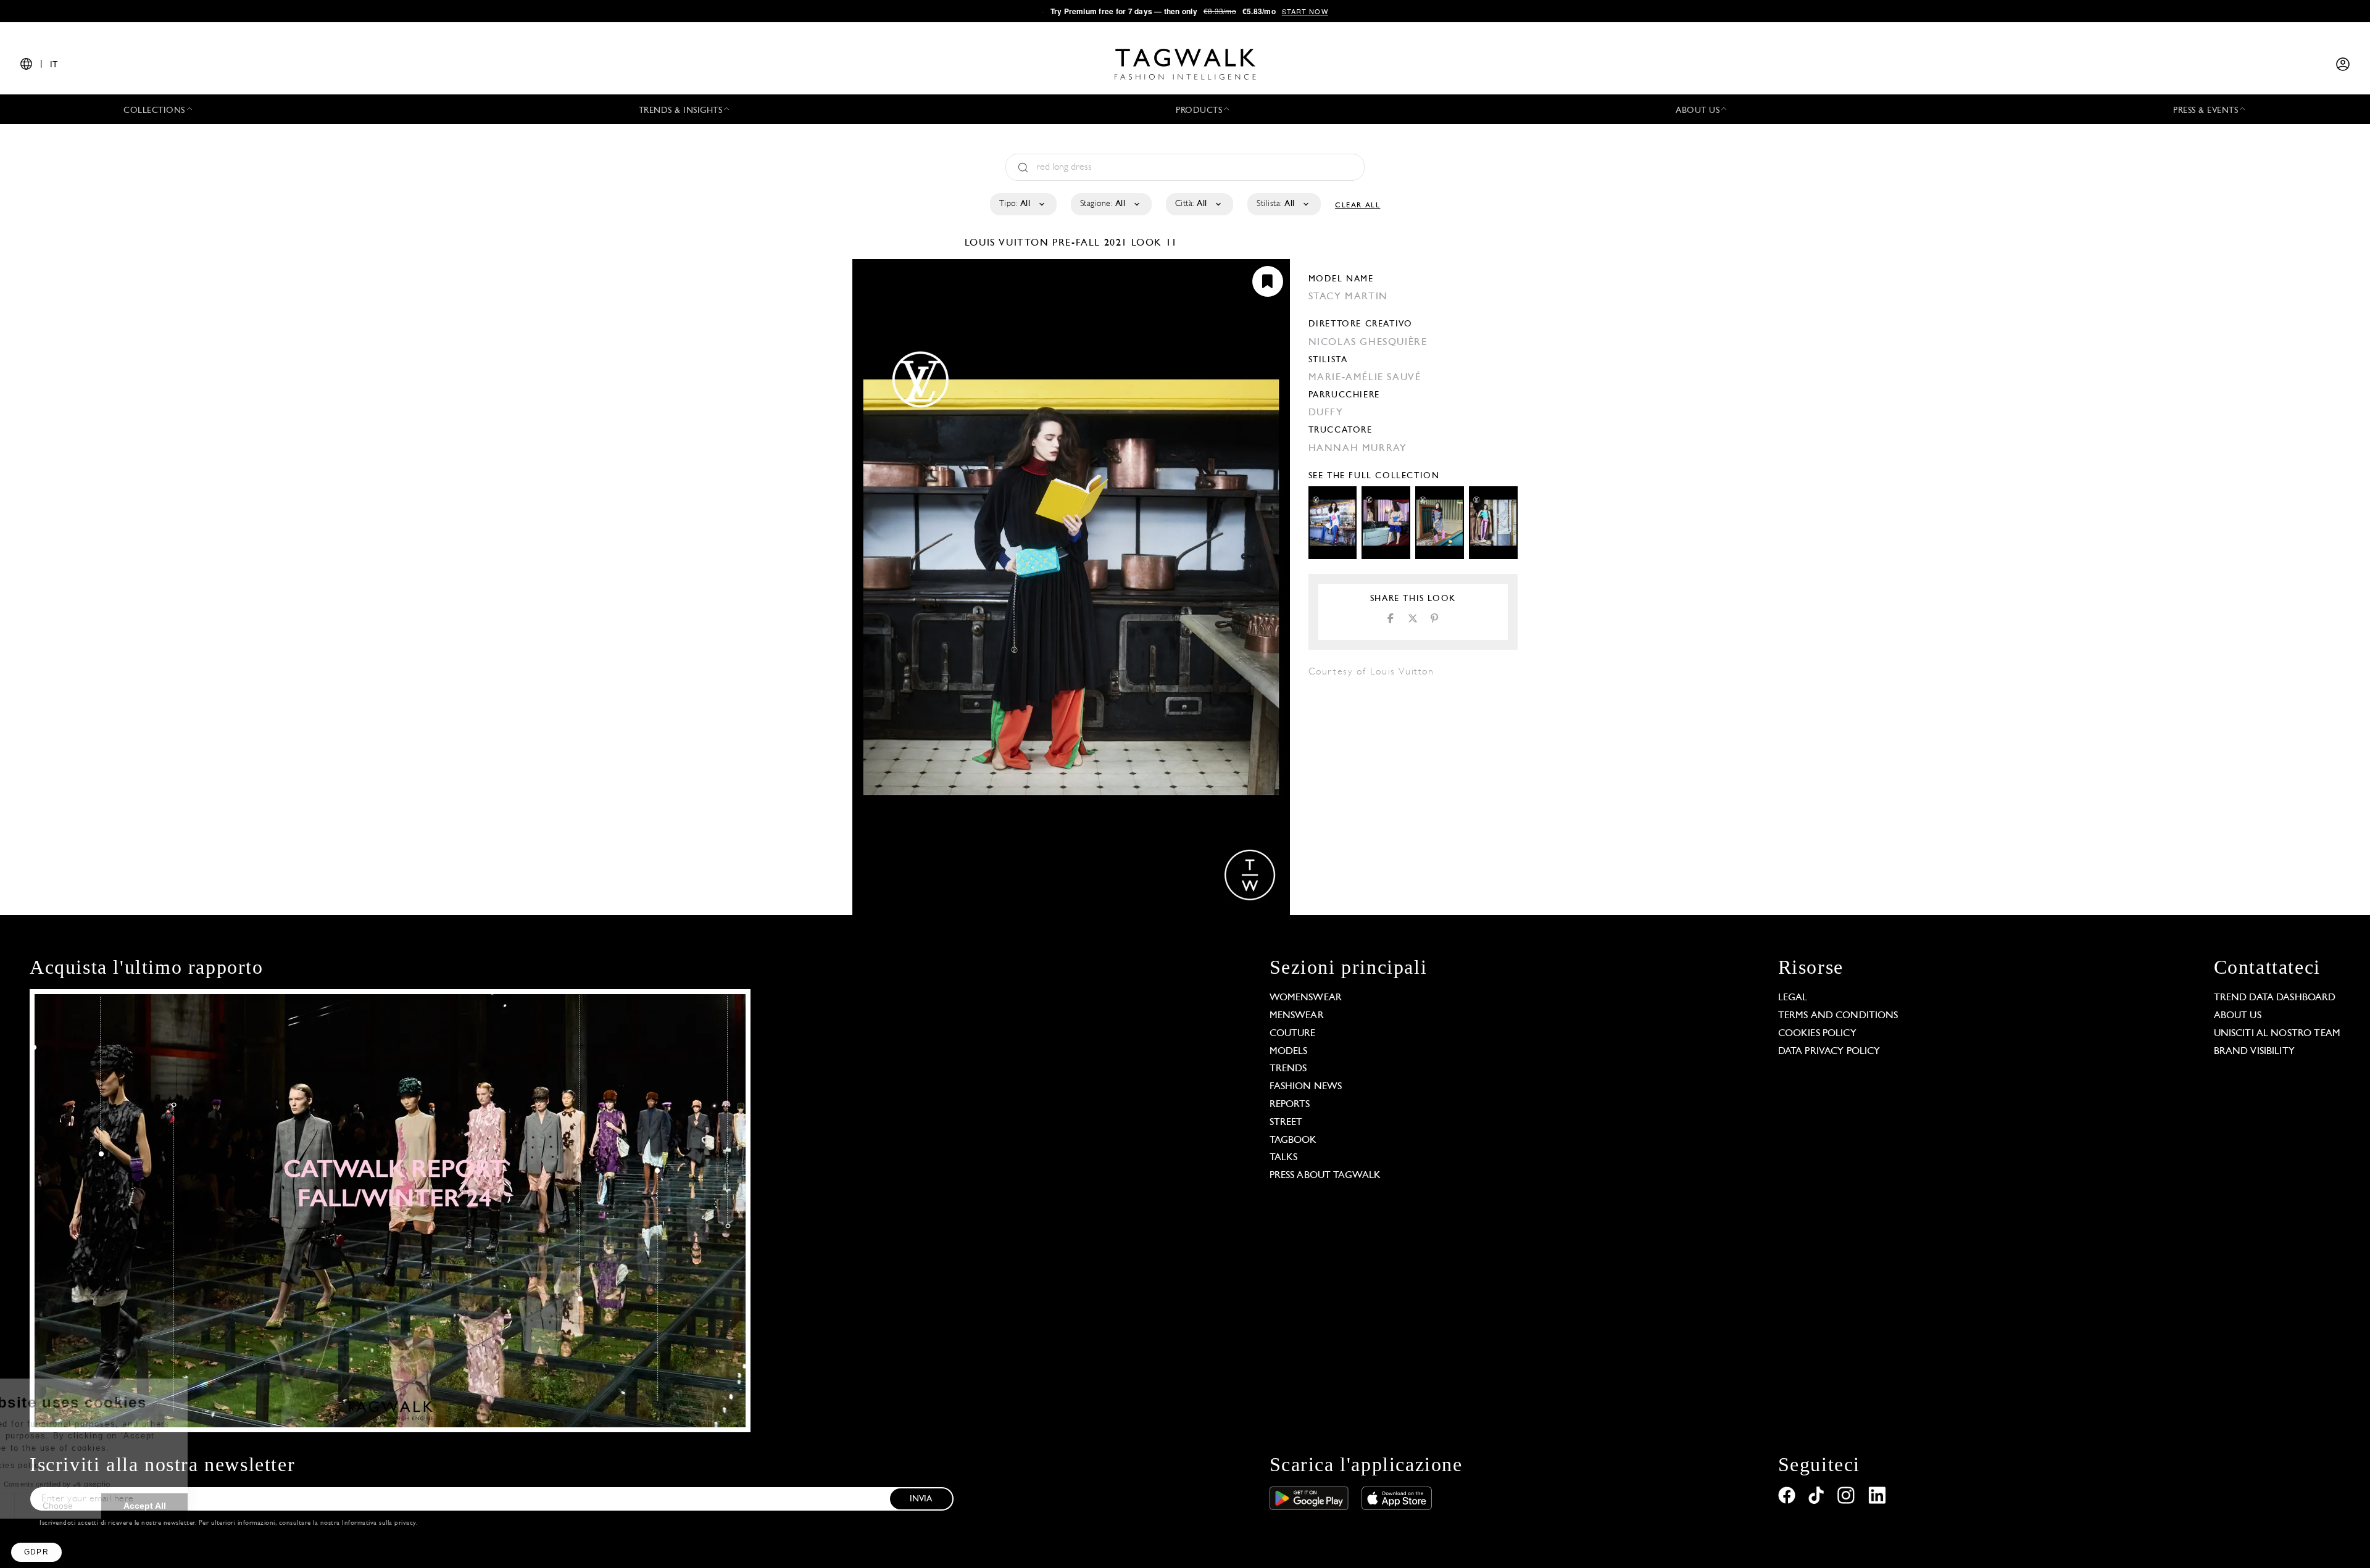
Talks (1284, 1158)
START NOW (1305, 11)
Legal (1793, 998)
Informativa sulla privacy (379, 1523)
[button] (36, 1552)
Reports (1290, 1105)
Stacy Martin (1348, 297)
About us (2238, 1016)
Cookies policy (1817, 1034)
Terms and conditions (1838, 1016)
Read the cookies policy (76, 1466)
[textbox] (1022, 204)
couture (1293, 1034)
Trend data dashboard (2275, 998)
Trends (1288, 1069)
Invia (921, 1499)
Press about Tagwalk (1325, 1176)
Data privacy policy (1829, 1052)
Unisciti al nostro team (2277, 1034)
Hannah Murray (1358, 449)
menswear (1297, 1016)
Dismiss (55, 1506)
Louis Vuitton (1008, 243)
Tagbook (1293, 1140)
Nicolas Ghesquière (1368, 342)
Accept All (229, 1506)
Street (1286, 1122)
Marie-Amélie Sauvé (1365, 378)
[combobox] (1022, 204)
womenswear (1306, 998)
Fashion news (1306, 1087)
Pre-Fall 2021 (1090, 243)
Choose (142, 1506)
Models (1289, 1052)
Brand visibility (2254, 1052)
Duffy (1326, 413)
